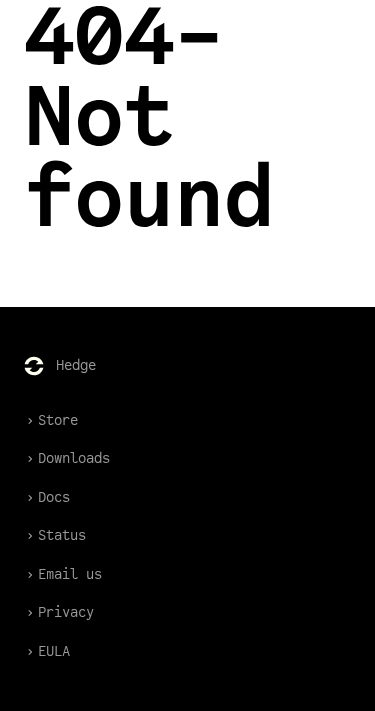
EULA (54, 651)
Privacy (66, 612)
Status (62, 535)
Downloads (74, 458)
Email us (70, 574)
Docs (54, 497)
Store (58, 420)
